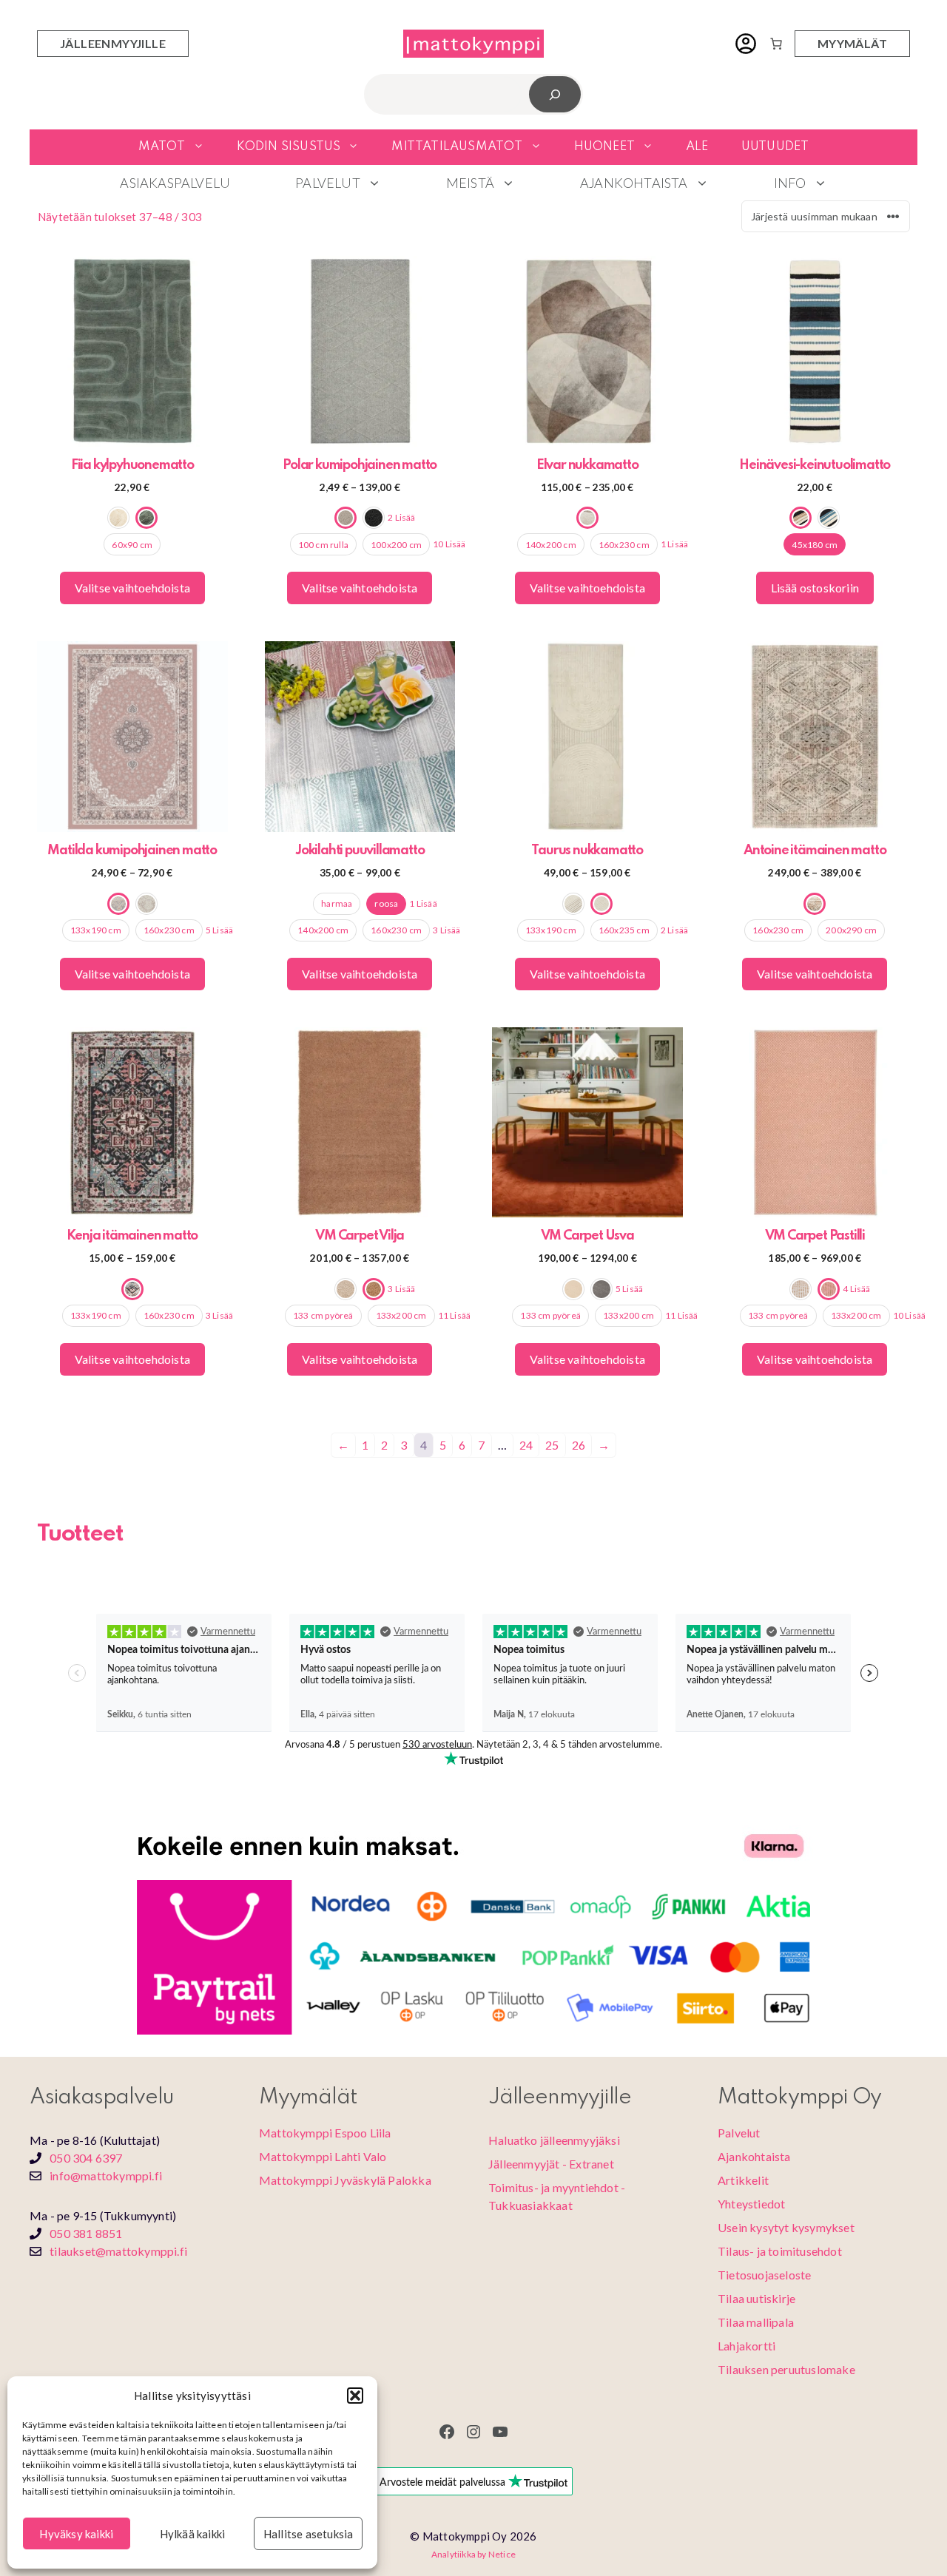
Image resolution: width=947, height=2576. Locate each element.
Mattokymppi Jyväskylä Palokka (345, 2180)
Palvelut (328, 183)
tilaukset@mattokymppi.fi (118, 2251)
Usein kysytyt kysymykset (786, 2227)
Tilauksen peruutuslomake (786, 2369)
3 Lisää (446, 930)
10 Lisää (449, 544)
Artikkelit (743, 2180)
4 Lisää (856, 1289)
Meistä (470, 183)
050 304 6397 (86, 2158)
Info (790, 183)
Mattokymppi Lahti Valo (323, 2156)
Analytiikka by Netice (473, 2554)
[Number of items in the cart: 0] (776, 44)
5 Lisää (219, 930)
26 (579, 1445)
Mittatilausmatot (457, 147)
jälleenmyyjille (113, 43)
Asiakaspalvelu (175, 183)
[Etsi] (555, 94)
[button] (355, 2396)
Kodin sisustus (289, 147)
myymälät (852, 43)
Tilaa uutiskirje (756, 2298)
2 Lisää (401, 517)
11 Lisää (455, 1315)
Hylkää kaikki (193, 2534)
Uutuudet (775, 147)
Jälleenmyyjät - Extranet (551, 2164)
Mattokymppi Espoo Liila (325, 2133)
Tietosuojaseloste (764, 2275)
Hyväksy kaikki (76, 2534)
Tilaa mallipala (756, 2322)
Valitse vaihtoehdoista (132, 588)
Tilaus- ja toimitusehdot (780, 2251)
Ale (697, 147)
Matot (162, 147)
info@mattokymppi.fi (106, 2176)
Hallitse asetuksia (309, 2534)
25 (552, 1445)
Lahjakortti (747, 2346)
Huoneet (604, 147)
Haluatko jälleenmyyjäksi (554, 2140)
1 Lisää (674, 544)
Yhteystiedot (751, 2204)
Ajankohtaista (634, 183)
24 (526, 1445)
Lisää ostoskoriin (815, 588)
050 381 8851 (86, 2233)
